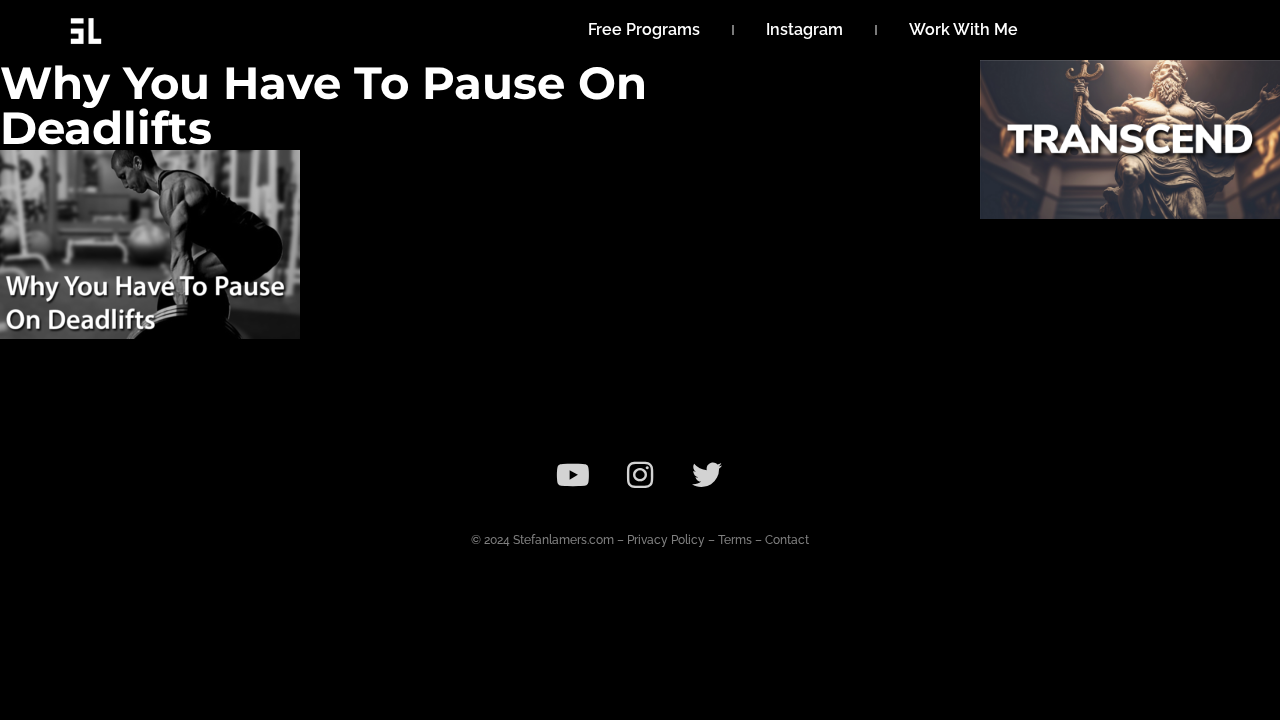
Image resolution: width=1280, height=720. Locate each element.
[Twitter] (707, 475)
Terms (735, 540)
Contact (787, 540)
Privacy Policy (666, 540)
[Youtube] (573, 475)
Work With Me (963, 29)
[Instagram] (640, 475)
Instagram (804, 29)
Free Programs (644, 29)
